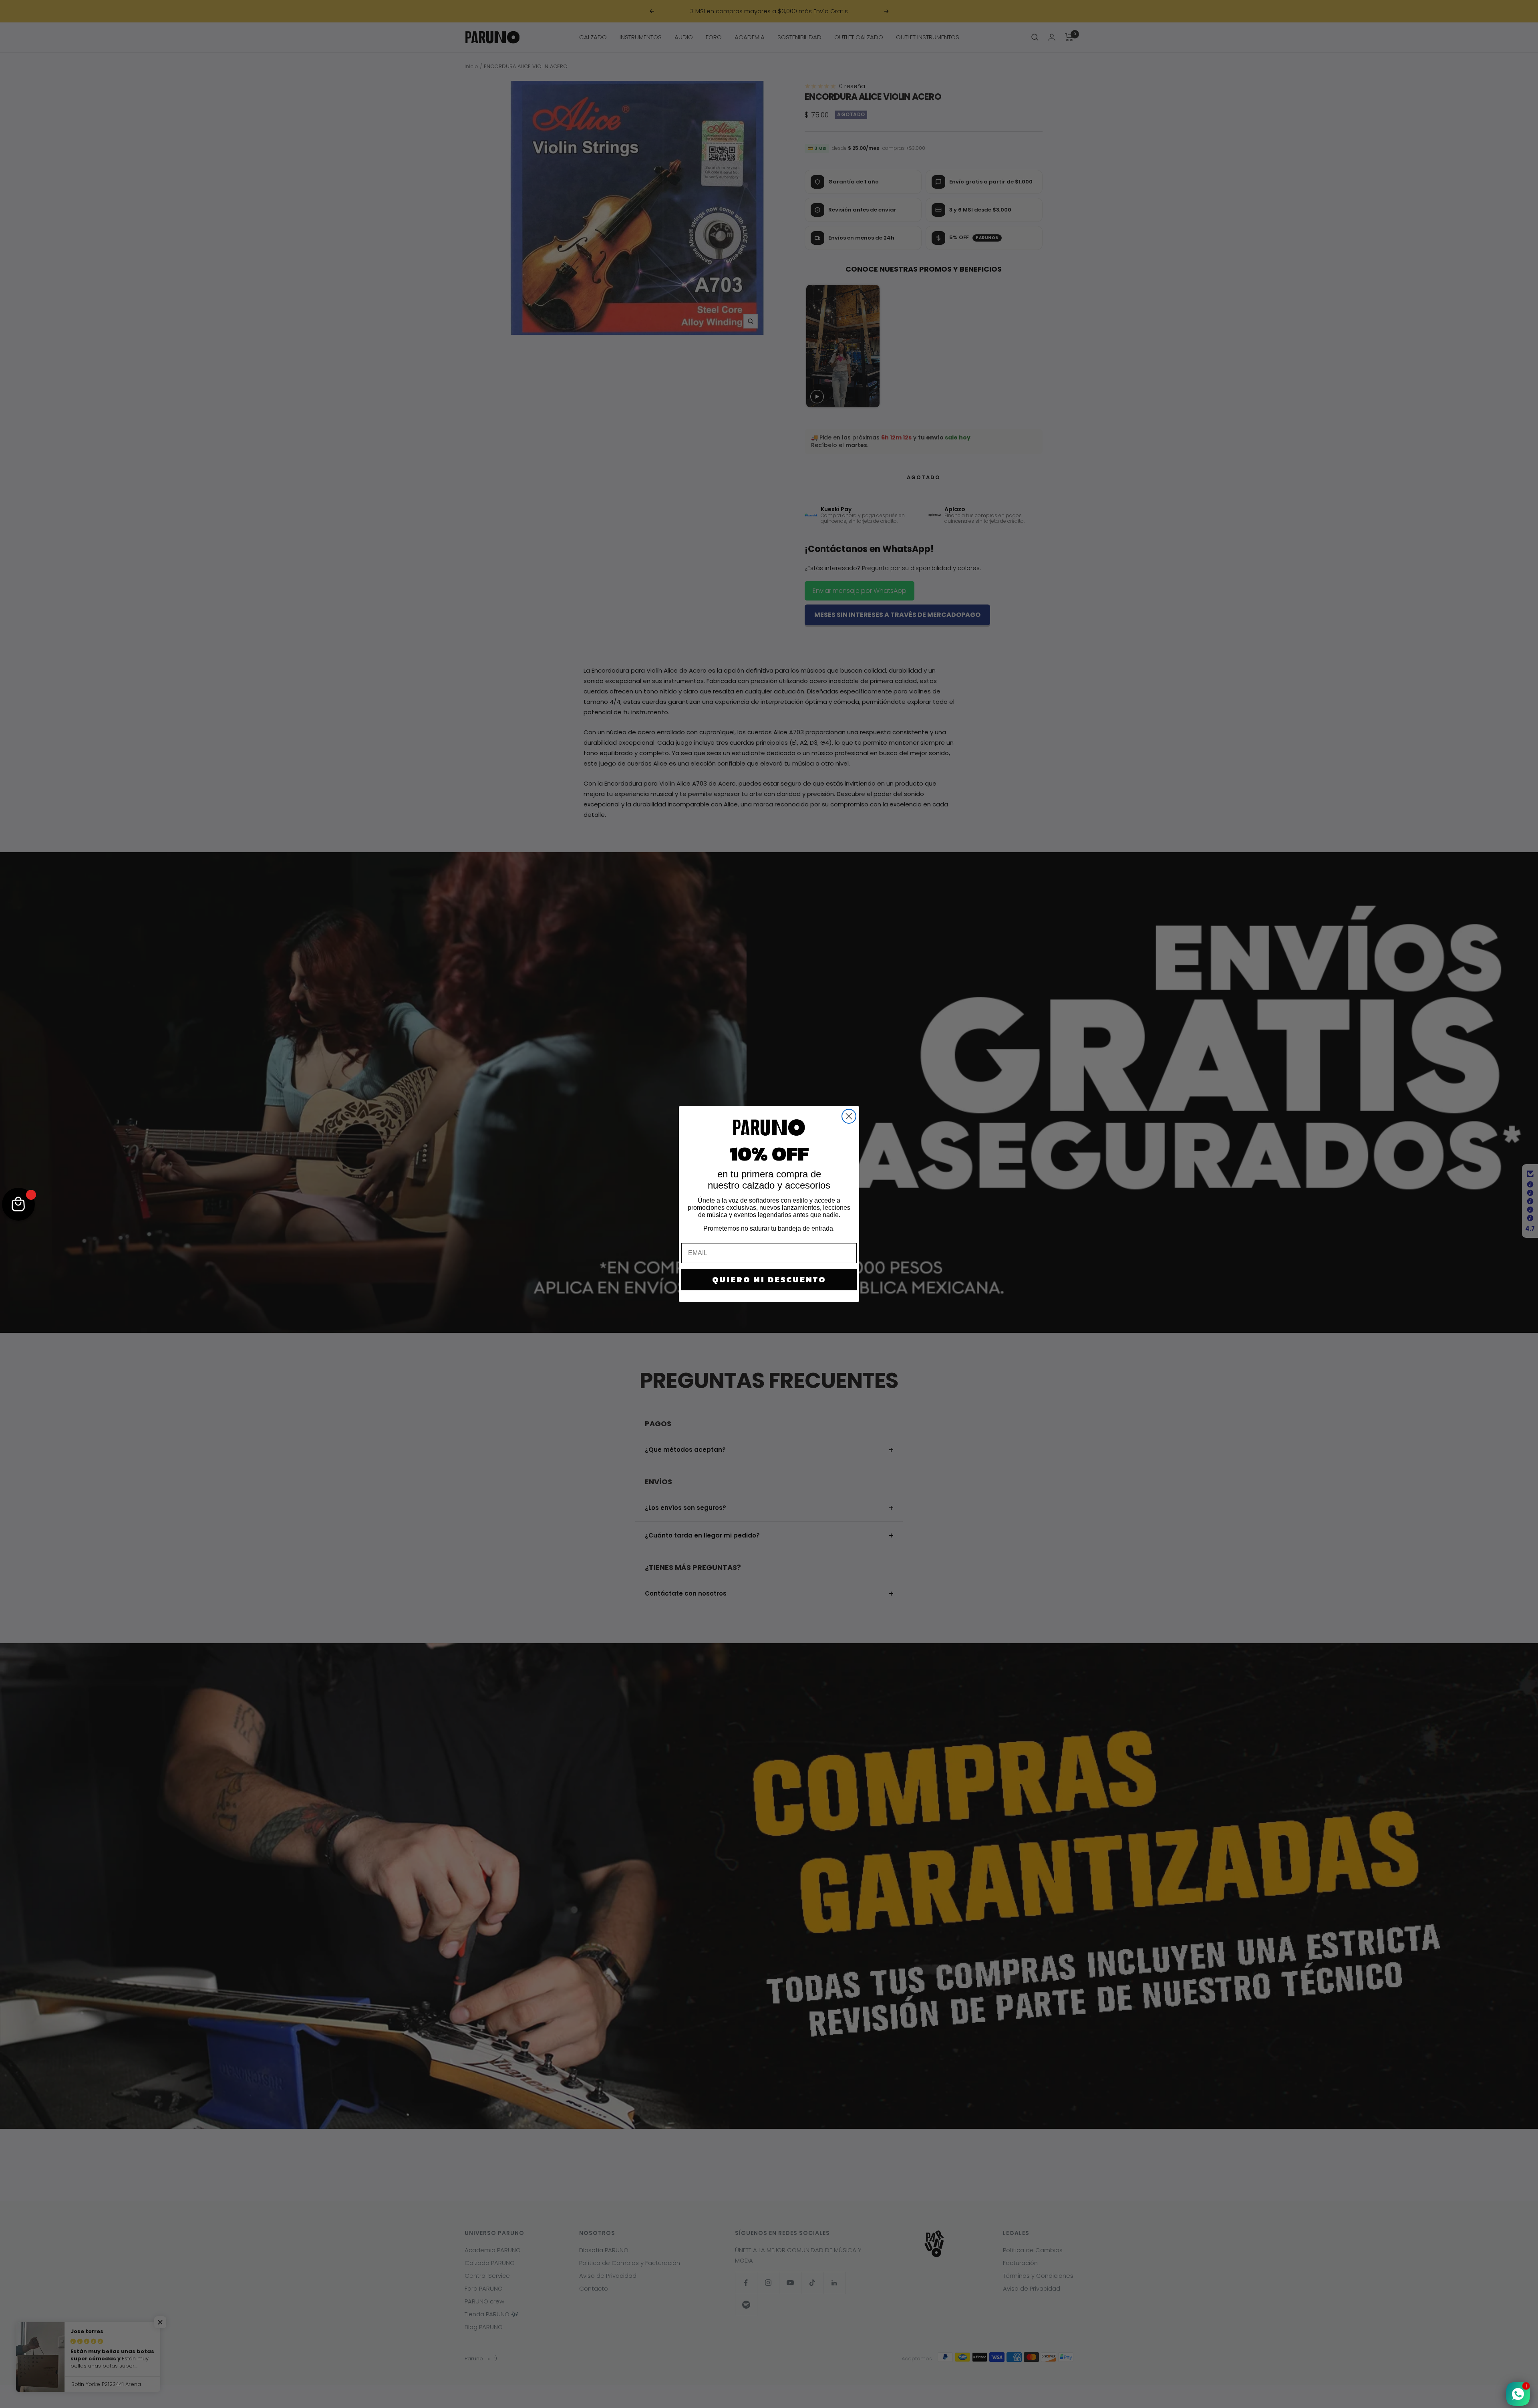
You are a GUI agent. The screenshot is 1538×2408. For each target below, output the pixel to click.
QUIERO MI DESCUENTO (769, 1280)
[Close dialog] (849, 1116)
